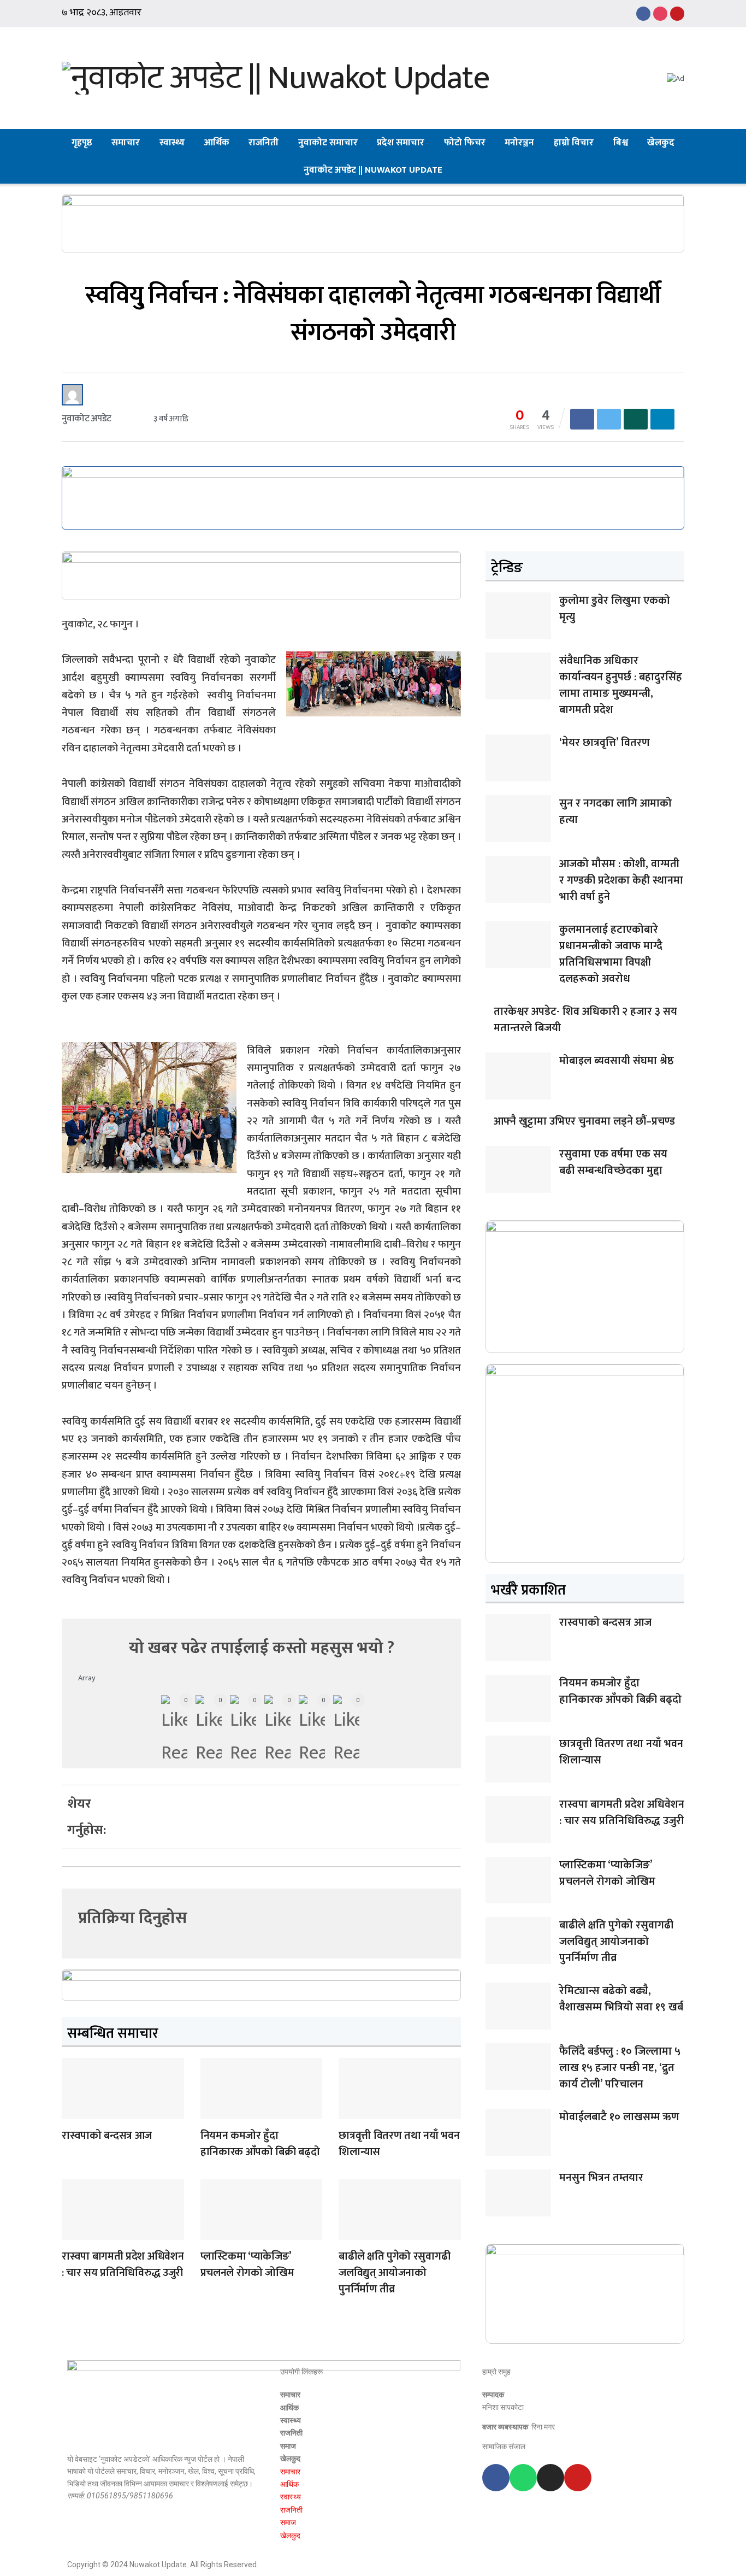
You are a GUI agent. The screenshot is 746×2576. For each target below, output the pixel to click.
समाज (288, 2446)
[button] (144, 1797)
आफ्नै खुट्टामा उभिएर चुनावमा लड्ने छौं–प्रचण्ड (584, 1121)
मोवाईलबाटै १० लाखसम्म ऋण (619, 2117)
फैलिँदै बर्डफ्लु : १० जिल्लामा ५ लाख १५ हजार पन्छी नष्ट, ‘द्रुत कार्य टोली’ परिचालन (620, 2068)
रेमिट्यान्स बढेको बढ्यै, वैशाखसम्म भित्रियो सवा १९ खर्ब (621, 1999)
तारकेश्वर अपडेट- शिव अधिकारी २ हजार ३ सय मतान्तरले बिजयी (585, 1020)
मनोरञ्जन (519, 143)
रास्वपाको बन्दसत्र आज (107, 2136)
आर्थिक (217, 143)
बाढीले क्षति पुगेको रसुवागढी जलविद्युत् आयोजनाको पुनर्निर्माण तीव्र (394, 2273)
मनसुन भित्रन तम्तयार (601, 2178)
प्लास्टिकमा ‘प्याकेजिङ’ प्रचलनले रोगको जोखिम (247, 2265)
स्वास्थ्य (172, 143)
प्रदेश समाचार (401, 143)
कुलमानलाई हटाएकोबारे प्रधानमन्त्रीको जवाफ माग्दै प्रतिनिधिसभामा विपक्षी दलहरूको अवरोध (611, 954)
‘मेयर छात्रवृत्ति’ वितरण (605, 743)
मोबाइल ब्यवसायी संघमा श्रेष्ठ (617, 1061)
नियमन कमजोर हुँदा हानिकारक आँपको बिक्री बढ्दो (260, 2144)
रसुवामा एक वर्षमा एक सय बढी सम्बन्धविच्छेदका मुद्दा (613, 1162)
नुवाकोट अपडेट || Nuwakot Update (373, 170)
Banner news (73, 2112)
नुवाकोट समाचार (328, 143)
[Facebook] (496, 2478)
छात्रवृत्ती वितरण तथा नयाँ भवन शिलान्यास (399, 2144)
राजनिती (264, 143)
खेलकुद (661, 143)
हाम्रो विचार (574, 143)
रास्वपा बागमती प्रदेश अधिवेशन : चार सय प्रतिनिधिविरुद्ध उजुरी (123, 2265)
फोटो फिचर (465, 143)
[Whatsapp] (523, 2478)
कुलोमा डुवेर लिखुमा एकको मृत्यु (615, 609)
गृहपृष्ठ (82, 143)
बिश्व (621, 143)
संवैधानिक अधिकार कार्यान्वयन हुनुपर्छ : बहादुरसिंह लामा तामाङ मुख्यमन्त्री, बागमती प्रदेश (621, 685)
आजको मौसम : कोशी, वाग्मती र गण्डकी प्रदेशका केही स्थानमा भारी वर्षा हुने (621, 880)
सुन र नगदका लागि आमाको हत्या (615, 811)
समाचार (126, 143)
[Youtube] (578, 2478)
